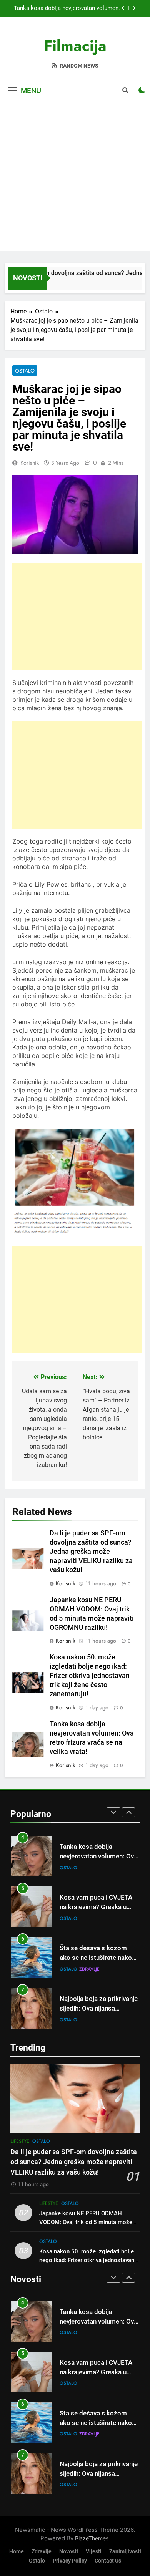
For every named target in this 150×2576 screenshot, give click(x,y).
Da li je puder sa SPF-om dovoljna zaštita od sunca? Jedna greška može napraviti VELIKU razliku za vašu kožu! (91, 1552)
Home (17, 2552)
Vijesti (94, 2552)
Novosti (69, 2552)
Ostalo (25, 371)
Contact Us (108, 2561)
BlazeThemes (92, 2538)
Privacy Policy (70, 2561)
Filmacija (75, 46)
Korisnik (30, 463)
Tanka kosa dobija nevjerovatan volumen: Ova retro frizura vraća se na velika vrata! (67, 8)
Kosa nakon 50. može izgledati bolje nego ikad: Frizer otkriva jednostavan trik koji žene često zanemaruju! (90, 1676)
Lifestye (20, 2141)
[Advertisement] (75, 176)
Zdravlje (89, 1969)
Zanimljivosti (125, 2552)
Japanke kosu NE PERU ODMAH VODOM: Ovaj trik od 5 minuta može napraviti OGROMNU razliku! (86, 2222)
